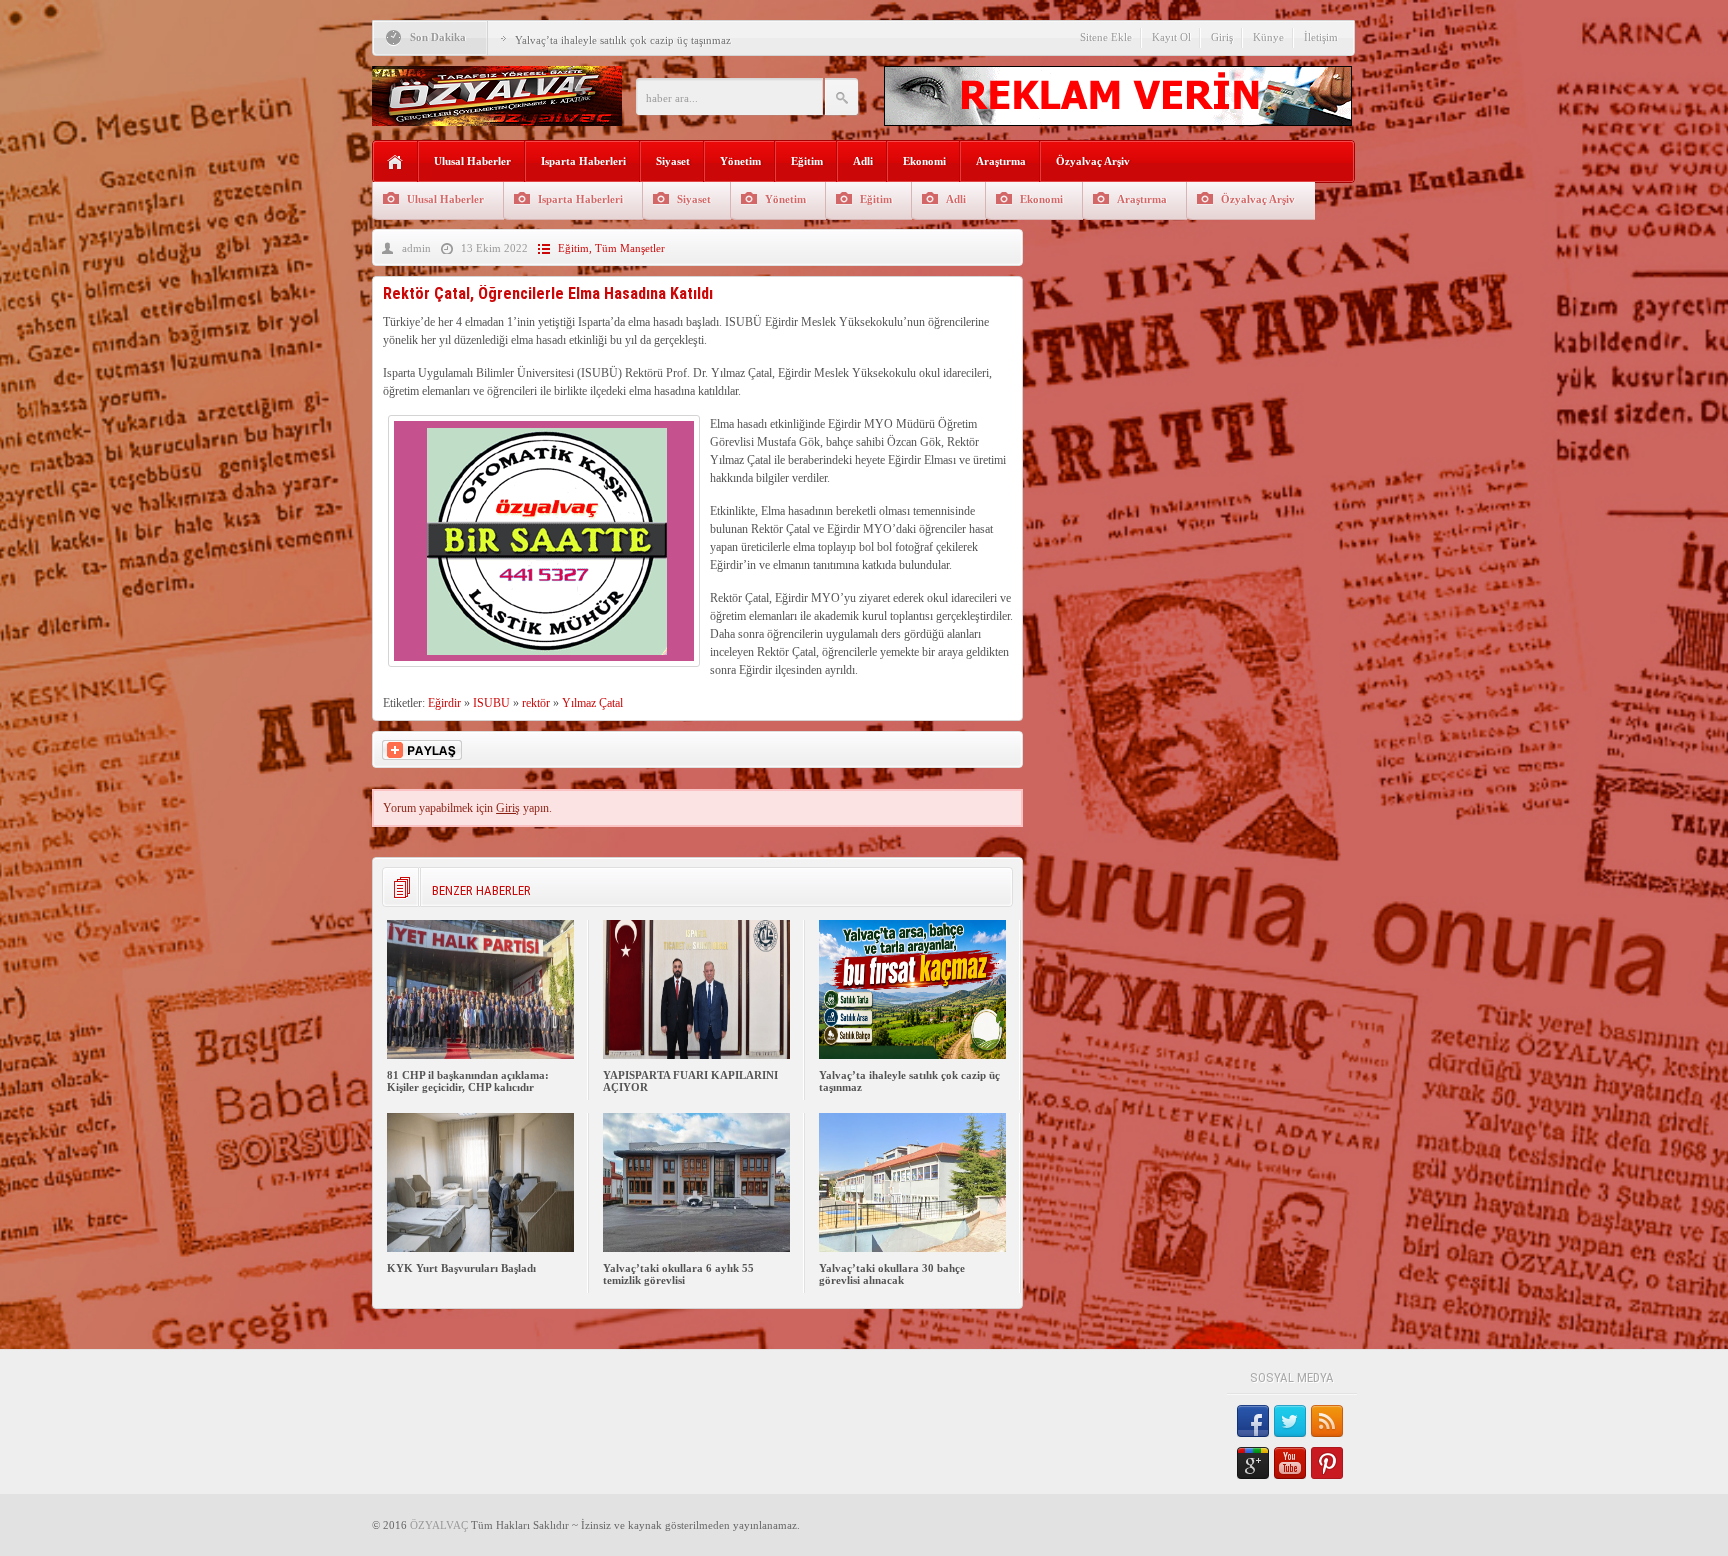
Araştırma (1001, 161)
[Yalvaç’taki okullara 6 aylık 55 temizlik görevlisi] (696, 1248)
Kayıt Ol (1171, 37)
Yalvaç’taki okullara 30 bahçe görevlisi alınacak (892, 1274)
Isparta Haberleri (583, 161)
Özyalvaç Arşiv (1093, 161)
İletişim (1321, 37)
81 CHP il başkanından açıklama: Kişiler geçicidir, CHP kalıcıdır (468, 1081)
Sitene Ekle (1106, 37)
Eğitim (807, 161)
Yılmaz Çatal (592, 703)
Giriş (1222, 37)
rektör (536, 703)
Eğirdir (444, 703)
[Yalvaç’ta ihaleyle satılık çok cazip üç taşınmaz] (912, 1055)
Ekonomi (924, 161)
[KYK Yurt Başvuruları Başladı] (480, 1248)
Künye (1268, 37)
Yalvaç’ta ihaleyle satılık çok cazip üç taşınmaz (623, 40)
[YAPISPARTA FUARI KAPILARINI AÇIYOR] (696, 1055)
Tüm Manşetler (630, 248)
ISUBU (491, 703)
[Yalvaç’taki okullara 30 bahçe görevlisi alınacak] (912, 1248)
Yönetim (740, 161)
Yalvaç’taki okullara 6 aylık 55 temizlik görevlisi (678, 1274)
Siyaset (673, 161)
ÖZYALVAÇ (439, 1525)
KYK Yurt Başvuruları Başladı (461, 1268)
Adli (863, 161)
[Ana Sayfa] (395, 162)
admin (416, 248)
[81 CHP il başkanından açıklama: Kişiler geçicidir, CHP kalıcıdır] (480, 1055)
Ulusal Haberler (472, 161)
